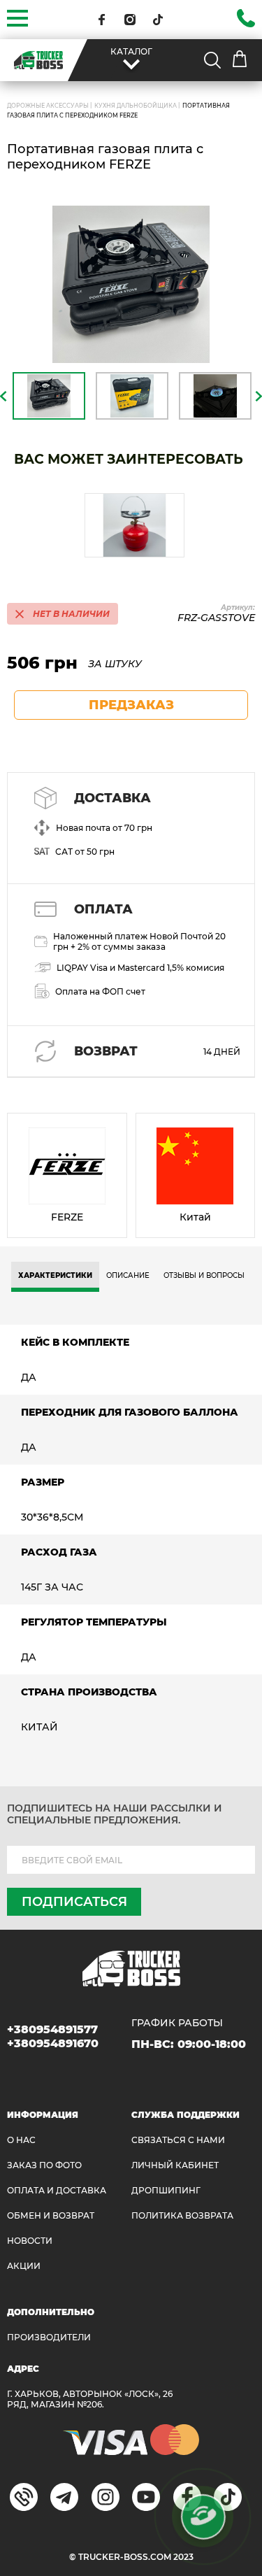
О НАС (21, 2140)
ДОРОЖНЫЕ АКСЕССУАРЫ (48, 106)
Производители (49, 2337)
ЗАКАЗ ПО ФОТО (44, 2165)
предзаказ (131, 705)
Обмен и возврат (51, 2215)
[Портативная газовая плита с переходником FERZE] (131, 284)
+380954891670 (53, 2043)
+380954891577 (52, 2029)
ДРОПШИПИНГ (166, 2190)
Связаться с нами (178, 2140)
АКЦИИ (24, 2266)
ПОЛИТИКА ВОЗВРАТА (182, 2215)
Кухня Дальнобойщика (136, 106)
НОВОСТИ (30, 2241)
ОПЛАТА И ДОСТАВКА (57, 2190)
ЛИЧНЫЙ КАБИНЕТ (175, 2165)
